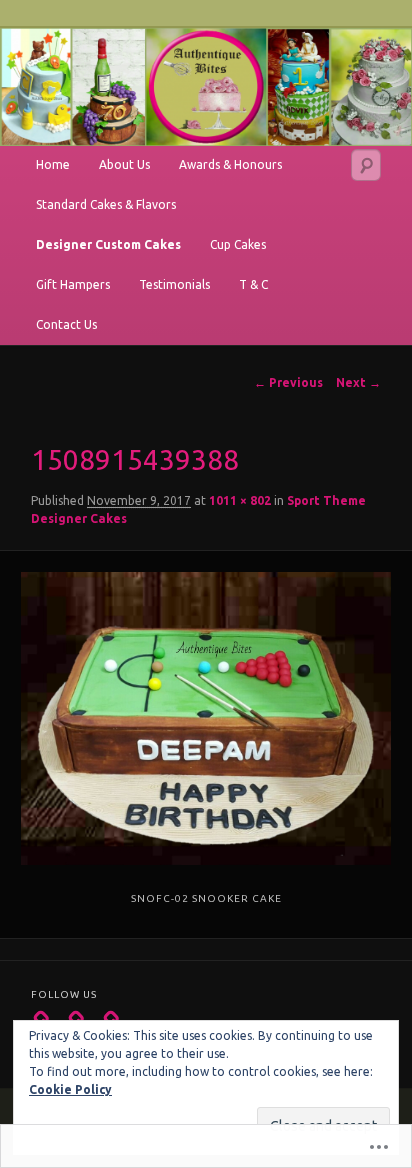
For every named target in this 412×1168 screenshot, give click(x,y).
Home (53, 164)
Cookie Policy (70, 1089)
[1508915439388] (205, 718)
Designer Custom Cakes (108, 244)
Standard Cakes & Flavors (106, 204)
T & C (253, 284)
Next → (358, 382)
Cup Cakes (238, 244)
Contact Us (66, 324)
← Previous (288, 382)
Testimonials (174, 284)
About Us (124, 164)
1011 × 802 (240, 500)
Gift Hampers (73, 284)
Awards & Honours (230, 164)
